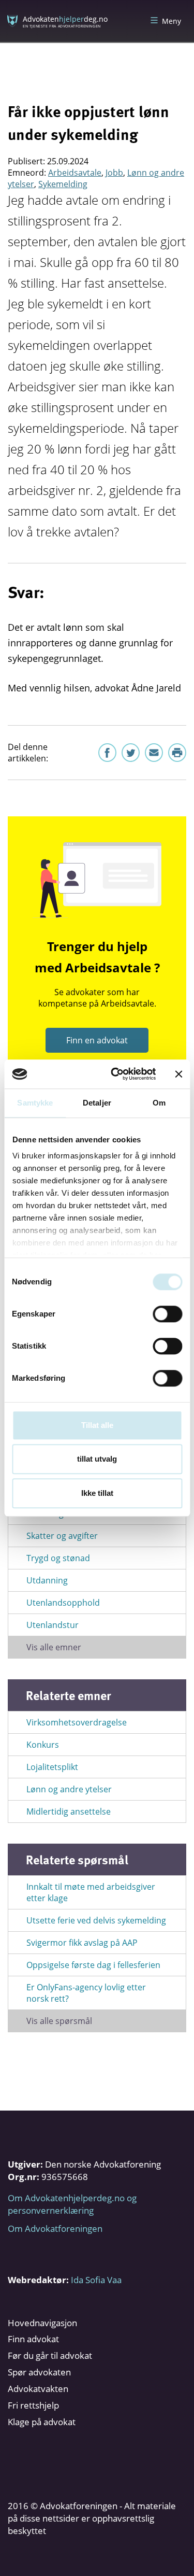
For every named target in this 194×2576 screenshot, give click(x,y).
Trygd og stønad (58, 1558)
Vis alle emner (54, 1647)
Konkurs (43, 1745)
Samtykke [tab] (35, 1103)
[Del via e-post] (154, 753)
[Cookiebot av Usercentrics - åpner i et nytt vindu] (116, 1074)
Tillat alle (97, 1425)
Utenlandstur (53, 1625)
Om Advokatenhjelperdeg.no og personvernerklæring (72, 2204)
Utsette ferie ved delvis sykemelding (96, 1920)
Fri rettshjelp (33, 2405)
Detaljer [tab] (97, 1103)
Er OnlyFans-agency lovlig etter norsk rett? (86, 1993)
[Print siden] (177, 753)
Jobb (114, 173)
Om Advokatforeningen (55, 2228)
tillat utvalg (97, 1459)
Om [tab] (159, 1103)
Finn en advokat (97, 1040)
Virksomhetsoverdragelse (77, 1722)
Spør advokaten (39, 2372)
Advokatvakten (38, 2389)
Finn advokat (33, 2339)
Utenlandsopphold (63, 1603)
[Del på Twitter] (131, 753)
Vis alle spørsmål (59, 2021)
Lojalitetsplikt (52, 1767)
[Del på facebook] (107, 753)
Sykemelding (63, 184)
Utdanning (47, 1580)
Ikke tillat (97, 1493)
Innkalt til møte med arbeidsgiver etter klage (91, 1892)
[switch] (167, 1314)
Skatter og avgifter (62, 1536)
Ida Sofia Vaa (96, 2280)
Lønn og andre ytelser (69, 1789)
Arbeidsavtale (75, 173)
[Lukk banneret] (178, 1074)
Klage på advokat (42, 2422)
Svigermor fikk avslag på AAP (82, 1943)
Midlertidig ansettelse (69, 1811)
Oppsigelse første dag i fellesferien (93, 1965)
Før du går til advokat (50, 2355)
